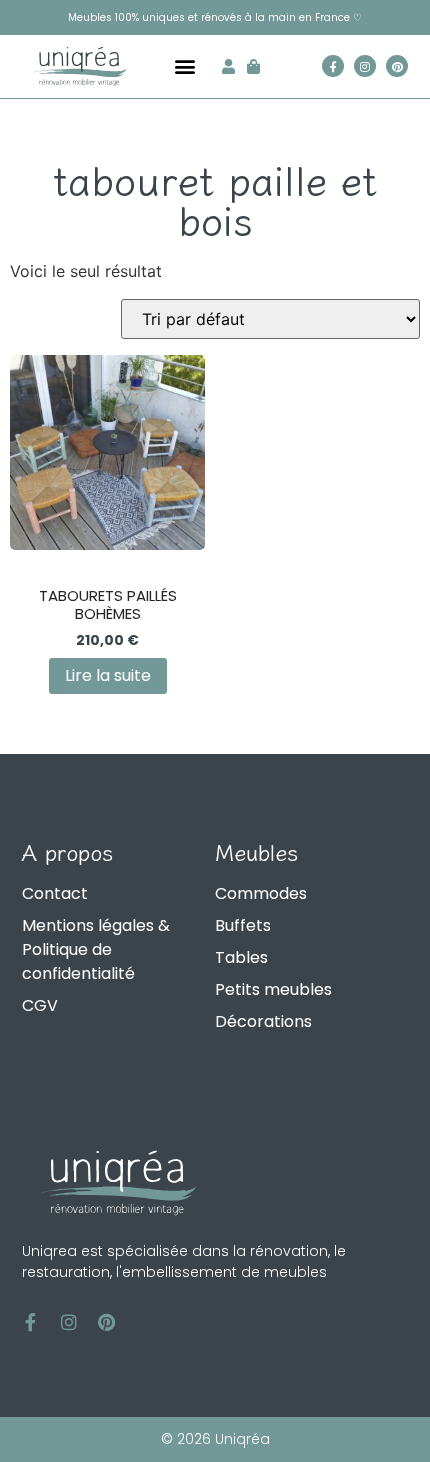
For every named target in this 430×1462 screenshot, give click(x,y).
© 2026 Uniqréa (215, 1439)
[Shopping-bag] (253, 66)
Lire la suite (108, 675)
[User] (228, 66)
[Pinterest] (397, 66)
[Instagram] (365, 66)
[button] (184, 66)
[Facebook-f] (333, 66)
